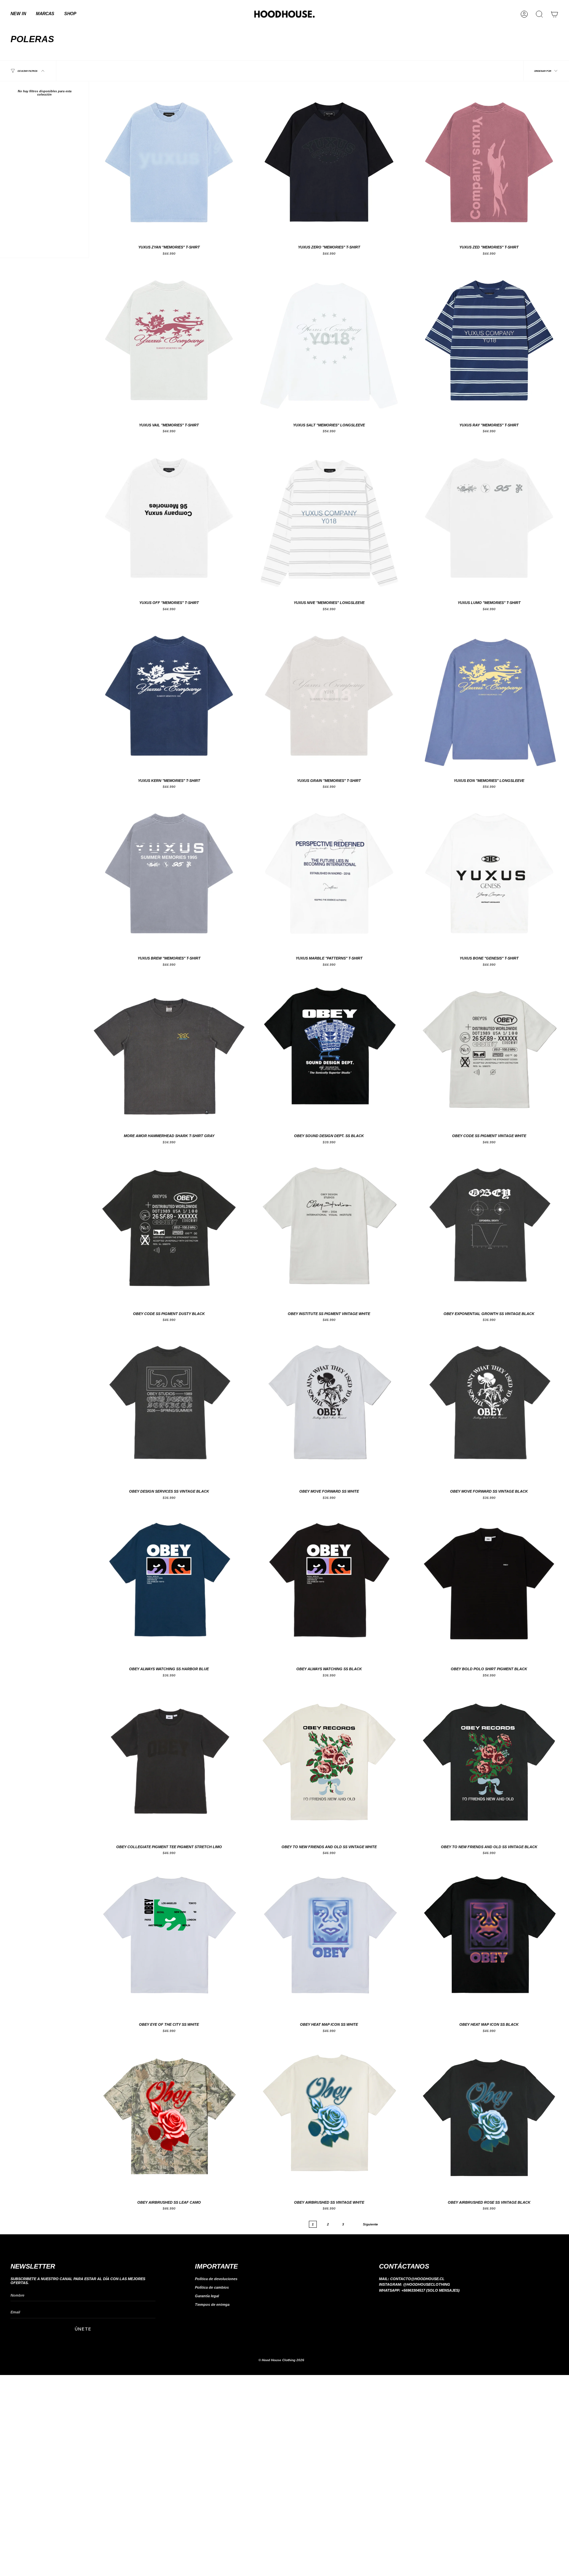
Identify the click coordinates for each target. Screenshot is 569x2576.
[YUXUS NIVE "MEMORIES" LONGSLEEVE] (329, 517)
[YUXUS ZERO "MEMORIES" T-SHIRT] (329, 161)
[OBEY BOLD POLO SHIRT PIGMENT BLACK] (489, 1583)
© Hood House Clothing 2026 (281, 2360)
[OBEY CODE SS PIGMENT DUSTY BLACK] (169, 1228)
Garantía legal (207, 2296)
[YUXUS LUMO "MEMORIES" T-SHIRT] (489, 517)
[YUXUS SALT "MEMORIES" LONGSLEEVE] (329, 339)
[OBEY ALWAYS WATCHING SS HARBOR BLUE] (169, 1583)
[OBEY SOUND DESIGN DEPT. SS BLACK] (329, 1050)
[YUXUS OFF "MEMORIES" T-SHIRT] (169, 517)
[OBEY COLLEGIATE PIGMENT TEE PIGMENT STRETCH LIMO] (169, 1761)
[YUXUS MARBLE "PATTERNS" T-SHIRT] (329, 873)
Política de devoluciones (216, 2279)
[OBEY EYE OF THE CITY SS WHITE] (169, 1939)
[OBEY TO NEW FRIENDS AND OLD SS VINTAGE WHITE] (329, 1761)
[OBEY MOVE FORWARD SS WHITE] (329, 1406)
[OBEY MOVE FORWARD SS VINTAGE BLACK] (489, 1406)
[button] (45, 14)
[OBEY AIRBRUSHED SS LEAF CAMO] (169, 2117)
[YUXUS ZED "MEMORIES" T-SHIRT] (489, 161)
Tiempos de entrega (212, 2304)
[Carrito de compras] (555, 14)
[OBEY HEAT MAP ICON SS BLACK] (489, 1939)
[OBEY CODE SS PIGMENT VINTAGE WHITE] (489, 1050)
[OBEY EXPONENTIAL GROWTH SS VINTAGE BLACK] (489, 1228)
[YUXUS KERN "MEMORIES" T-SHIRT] (169, 695)
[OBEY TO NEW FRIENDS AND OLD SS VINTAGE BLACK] (489, 1761)
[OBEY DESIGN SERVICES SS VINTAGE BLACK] (169, 1406)
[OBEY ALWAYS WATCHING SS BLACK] (329, 1583)
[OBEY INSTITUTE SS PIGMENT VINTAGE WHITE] (329, 1228)
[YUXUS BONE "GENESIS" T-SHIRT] (489, 873)
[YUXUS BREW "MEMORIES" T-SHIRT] (169, 873)
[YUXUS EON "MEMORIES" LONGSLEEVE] (489, 695)
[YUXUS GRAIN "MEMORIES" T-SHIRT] (329, 695)
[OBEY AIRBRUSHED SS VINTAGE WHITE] (329, 2117)
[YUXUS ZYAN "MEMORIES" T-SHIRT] (169, 161)
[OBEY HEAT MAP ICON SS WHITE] (329, 1939)
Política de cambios (212, 2287)
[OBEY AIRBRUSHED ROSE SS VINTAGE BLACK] (489, 2117)
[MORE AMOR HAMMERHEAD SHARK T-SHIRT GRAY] (169, 1050)
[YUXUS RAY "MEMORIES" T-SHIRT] (489, 339)
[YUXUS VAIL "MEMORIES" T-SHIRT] (169, 339)
